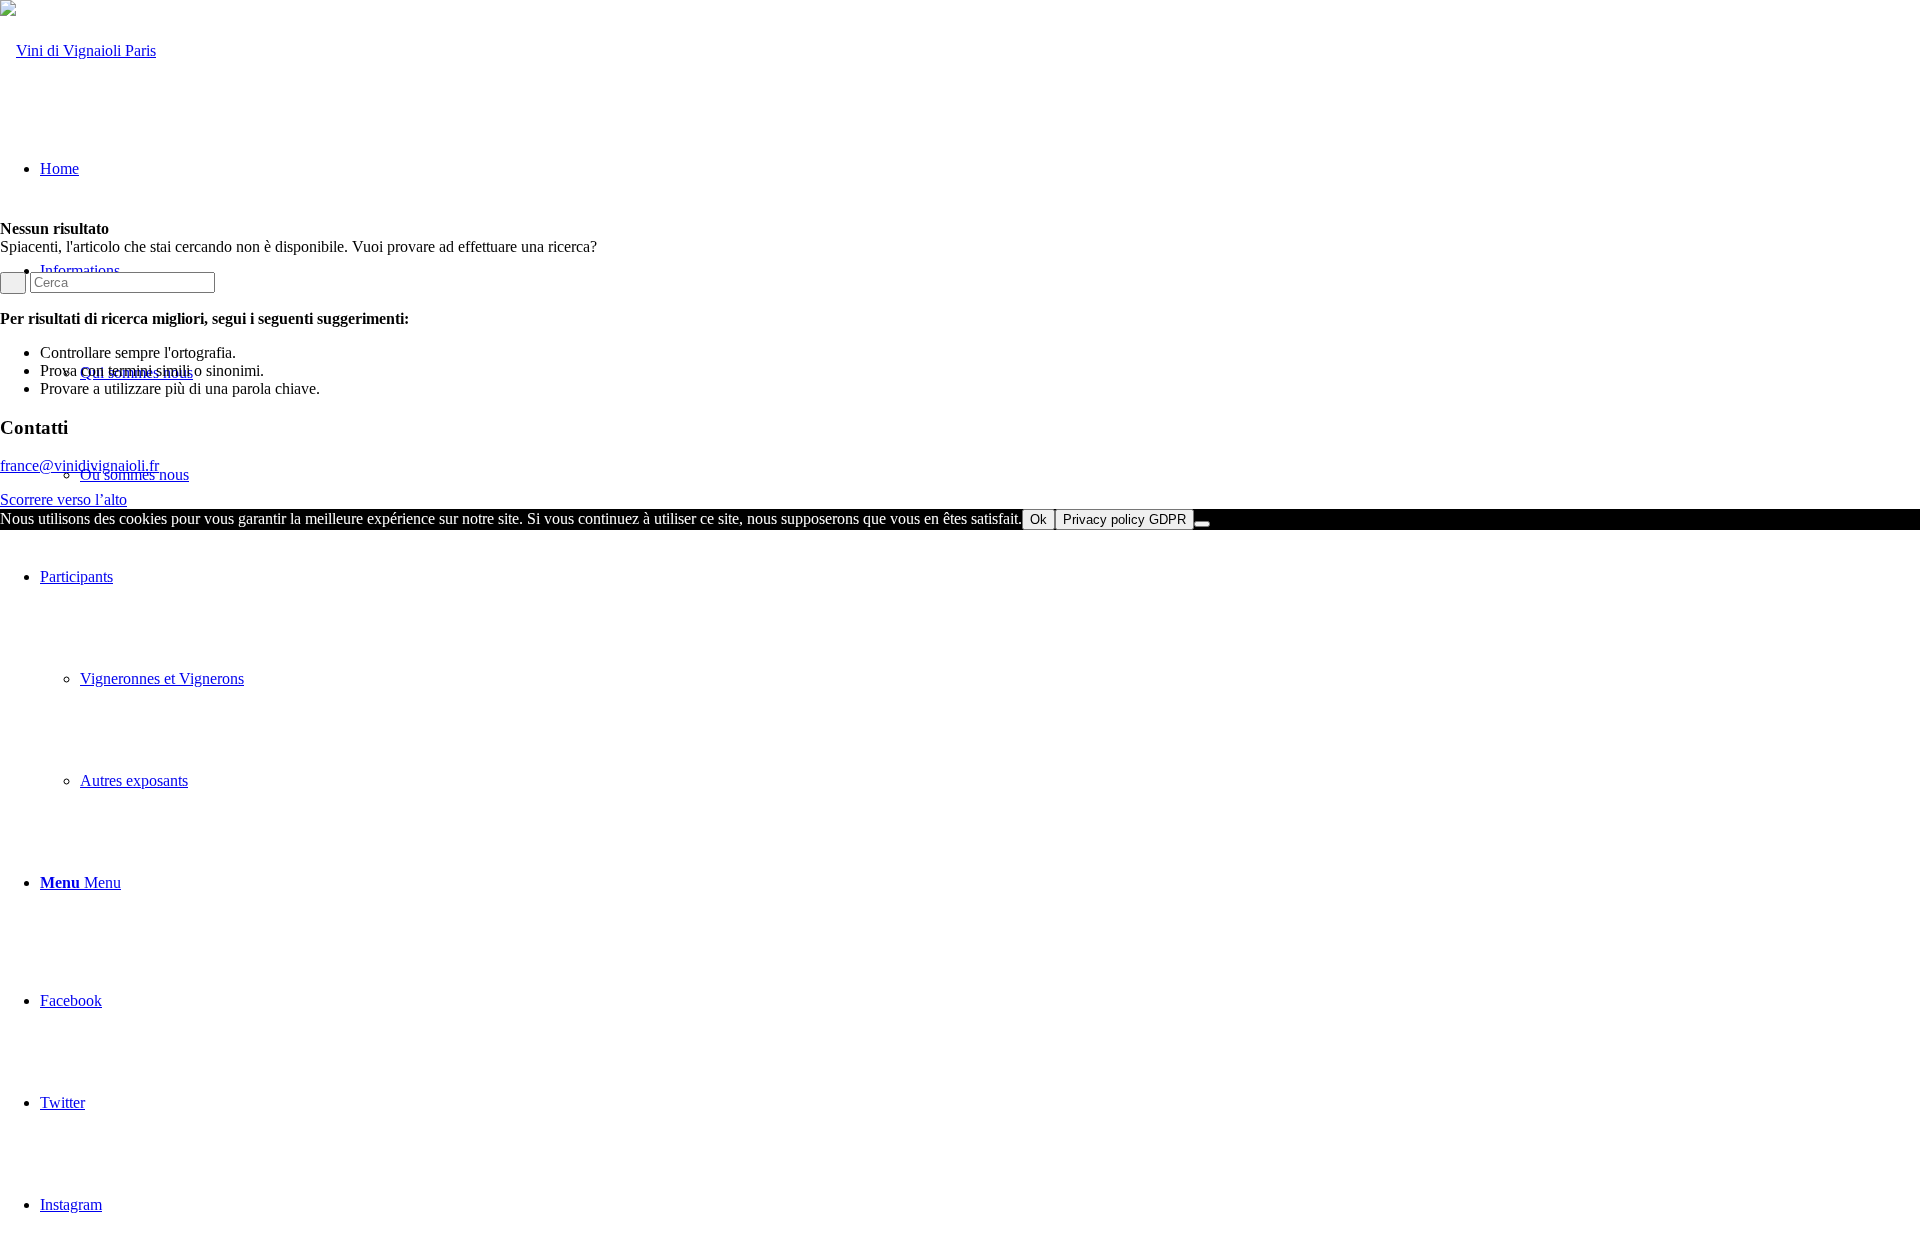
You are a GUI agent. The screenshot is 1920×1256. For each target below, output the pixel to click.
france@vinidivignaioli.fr (79, 465)
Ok (1038, 519)
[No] (1202, 524)
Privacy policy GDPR (1124, 519)
